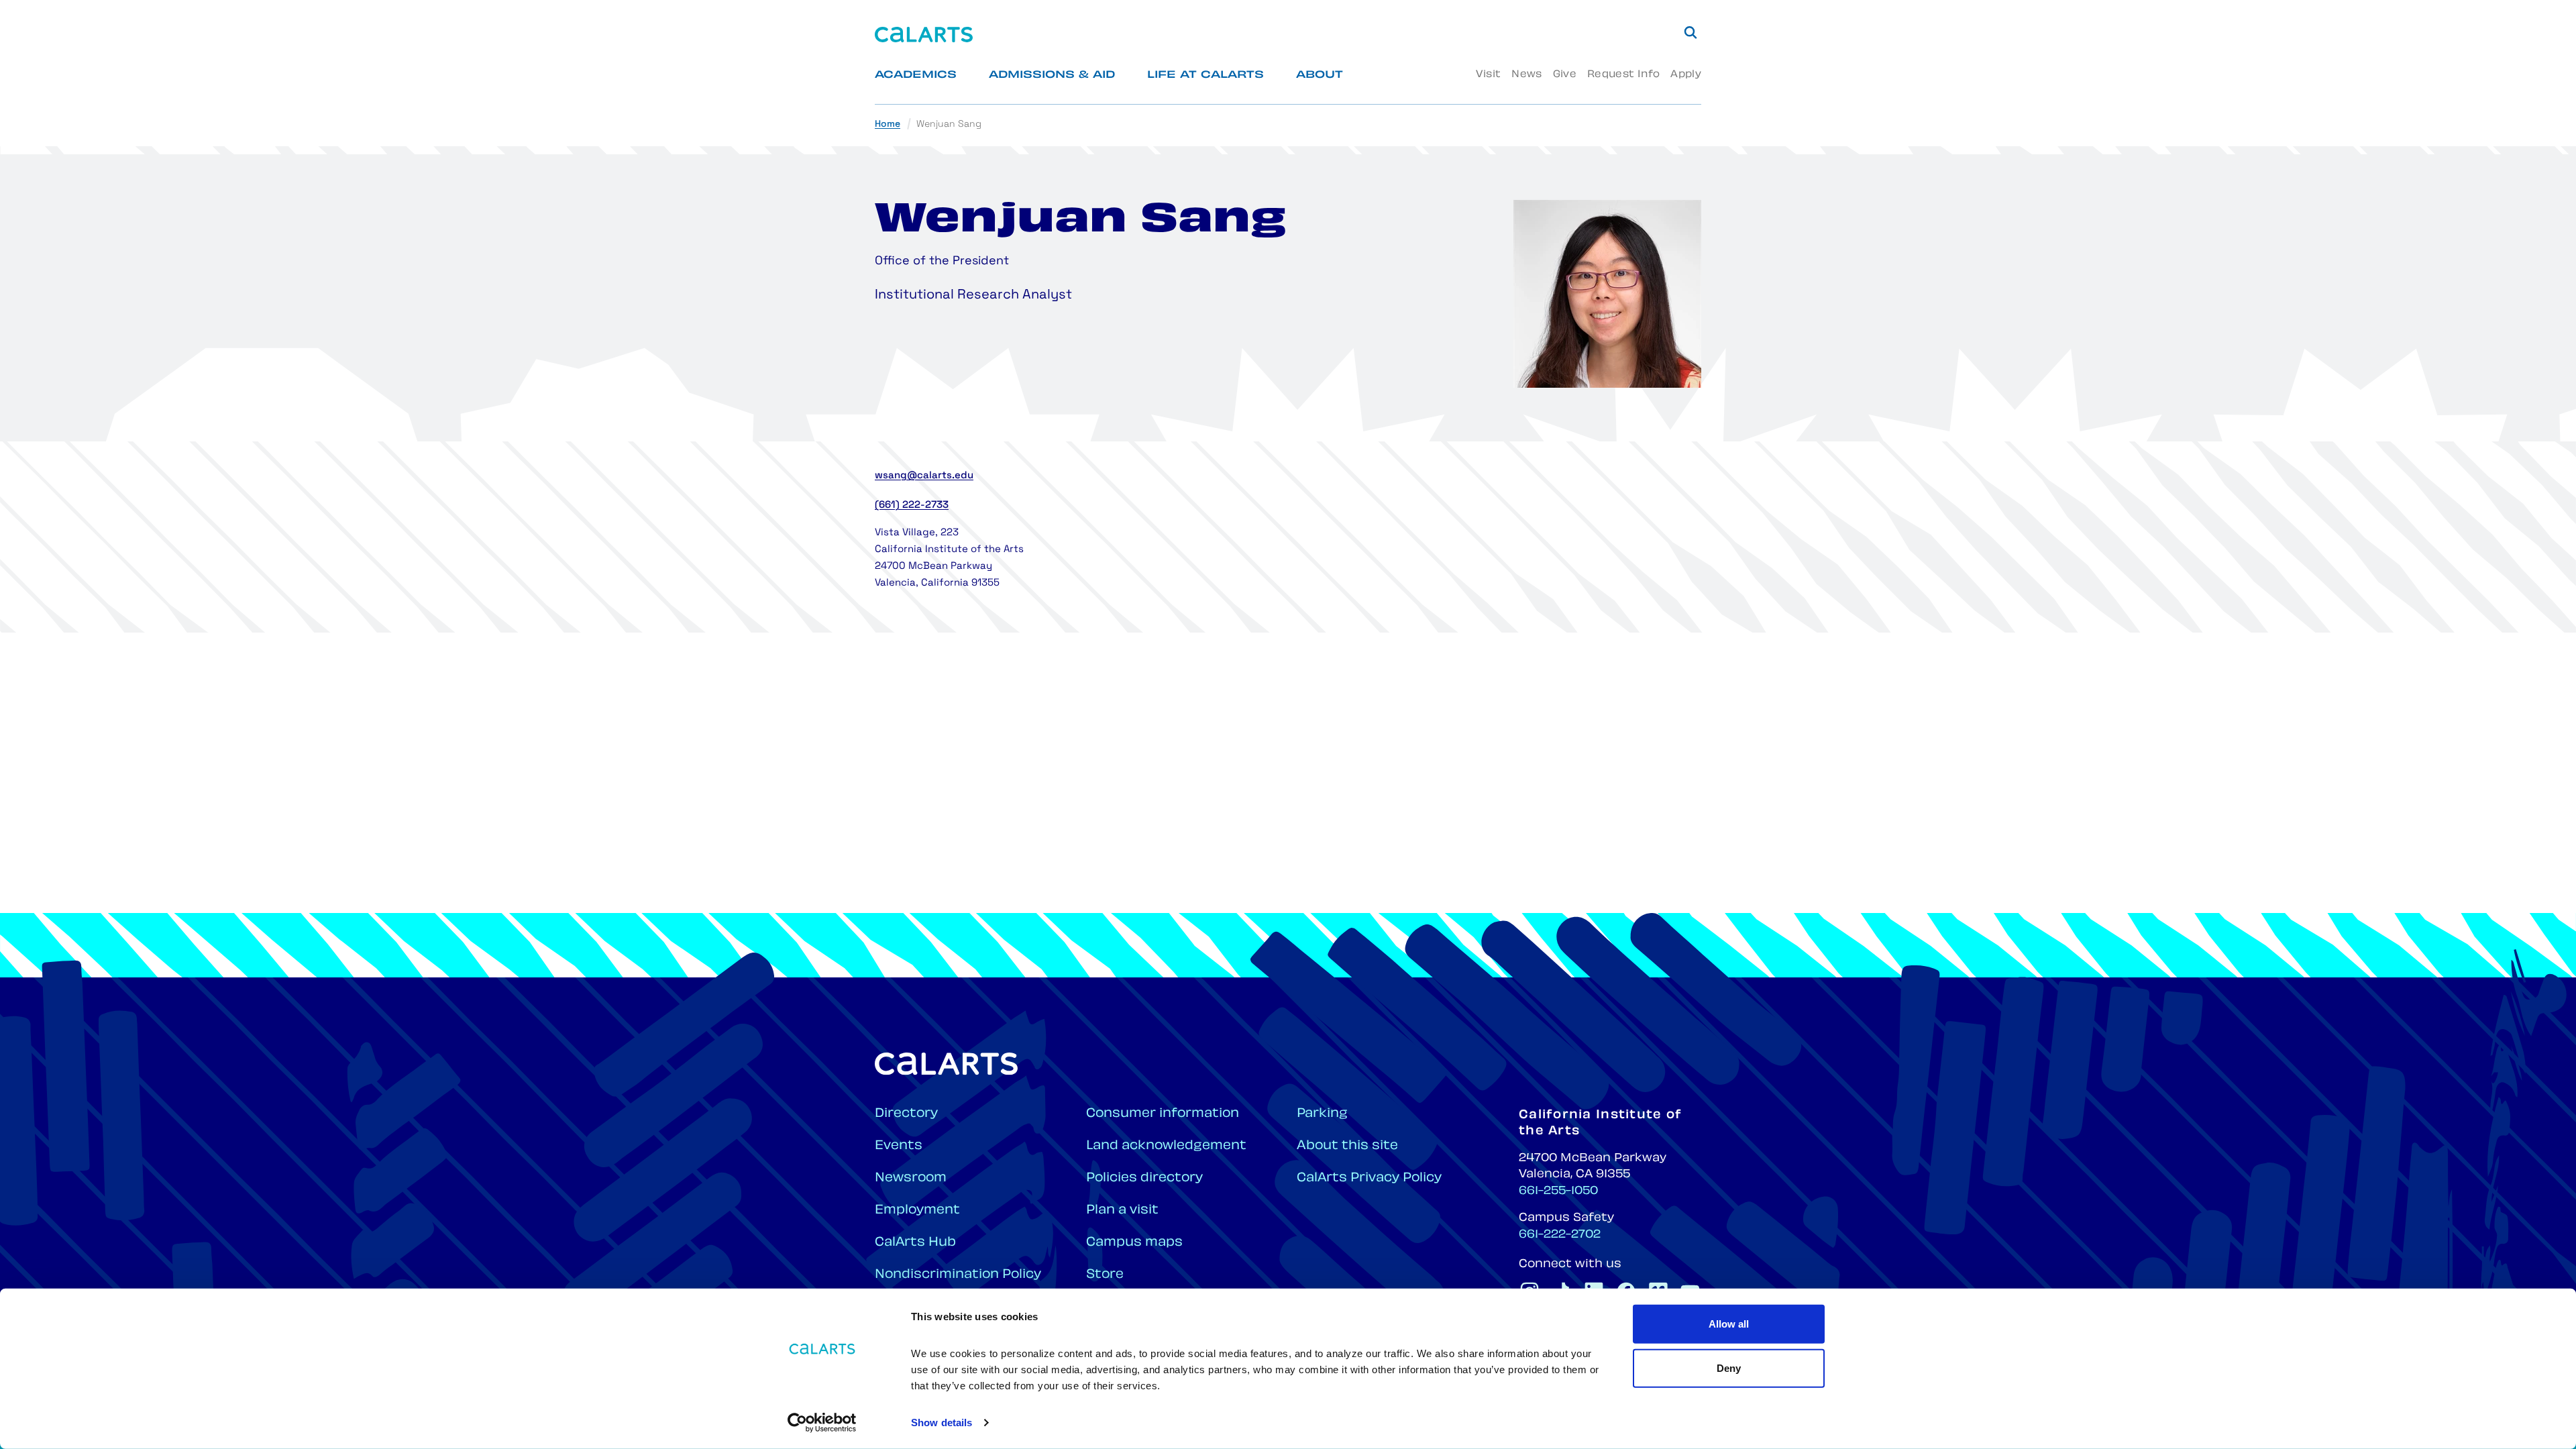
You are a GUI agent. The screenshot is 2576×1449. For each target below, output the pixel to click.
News (1526, 75)
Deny (1729, 1367)
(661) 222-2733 (912, 505)
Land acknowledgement (1166, 1146)
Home (888, 124)
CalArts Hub (915, 1243)
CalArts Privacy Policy (1369, 1178)
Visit (1488, 75)
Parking (1322, 1114)
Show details (942, 1423)
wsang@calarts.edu (924, 476)
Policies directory (1144, 1178)
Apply (1686, 75)
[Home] (924, 35)
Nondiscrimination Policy (958, 1275)
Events (899, 1146)
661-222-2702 (1560, 1235)
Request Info (1623, 75)
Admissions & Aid (1052, 75)
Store (1105, 1275)
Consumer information (1163, 1114)
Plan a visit (1122, 1211)
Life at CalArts (1205, 75)
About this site (1347, 1146)
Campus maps (1134, 1243)
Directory (906, 1114)
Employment (917, 1211)
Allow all (1729, 1324)
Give (1565, 75)
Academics (916, 75)
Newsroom (911, 1178)
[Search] (1690, 32)
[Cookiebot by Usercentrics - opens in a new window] (822, 1423)
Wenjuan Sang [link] (949, 124)
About (1320, 75)
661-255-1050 (1558, 1191)
